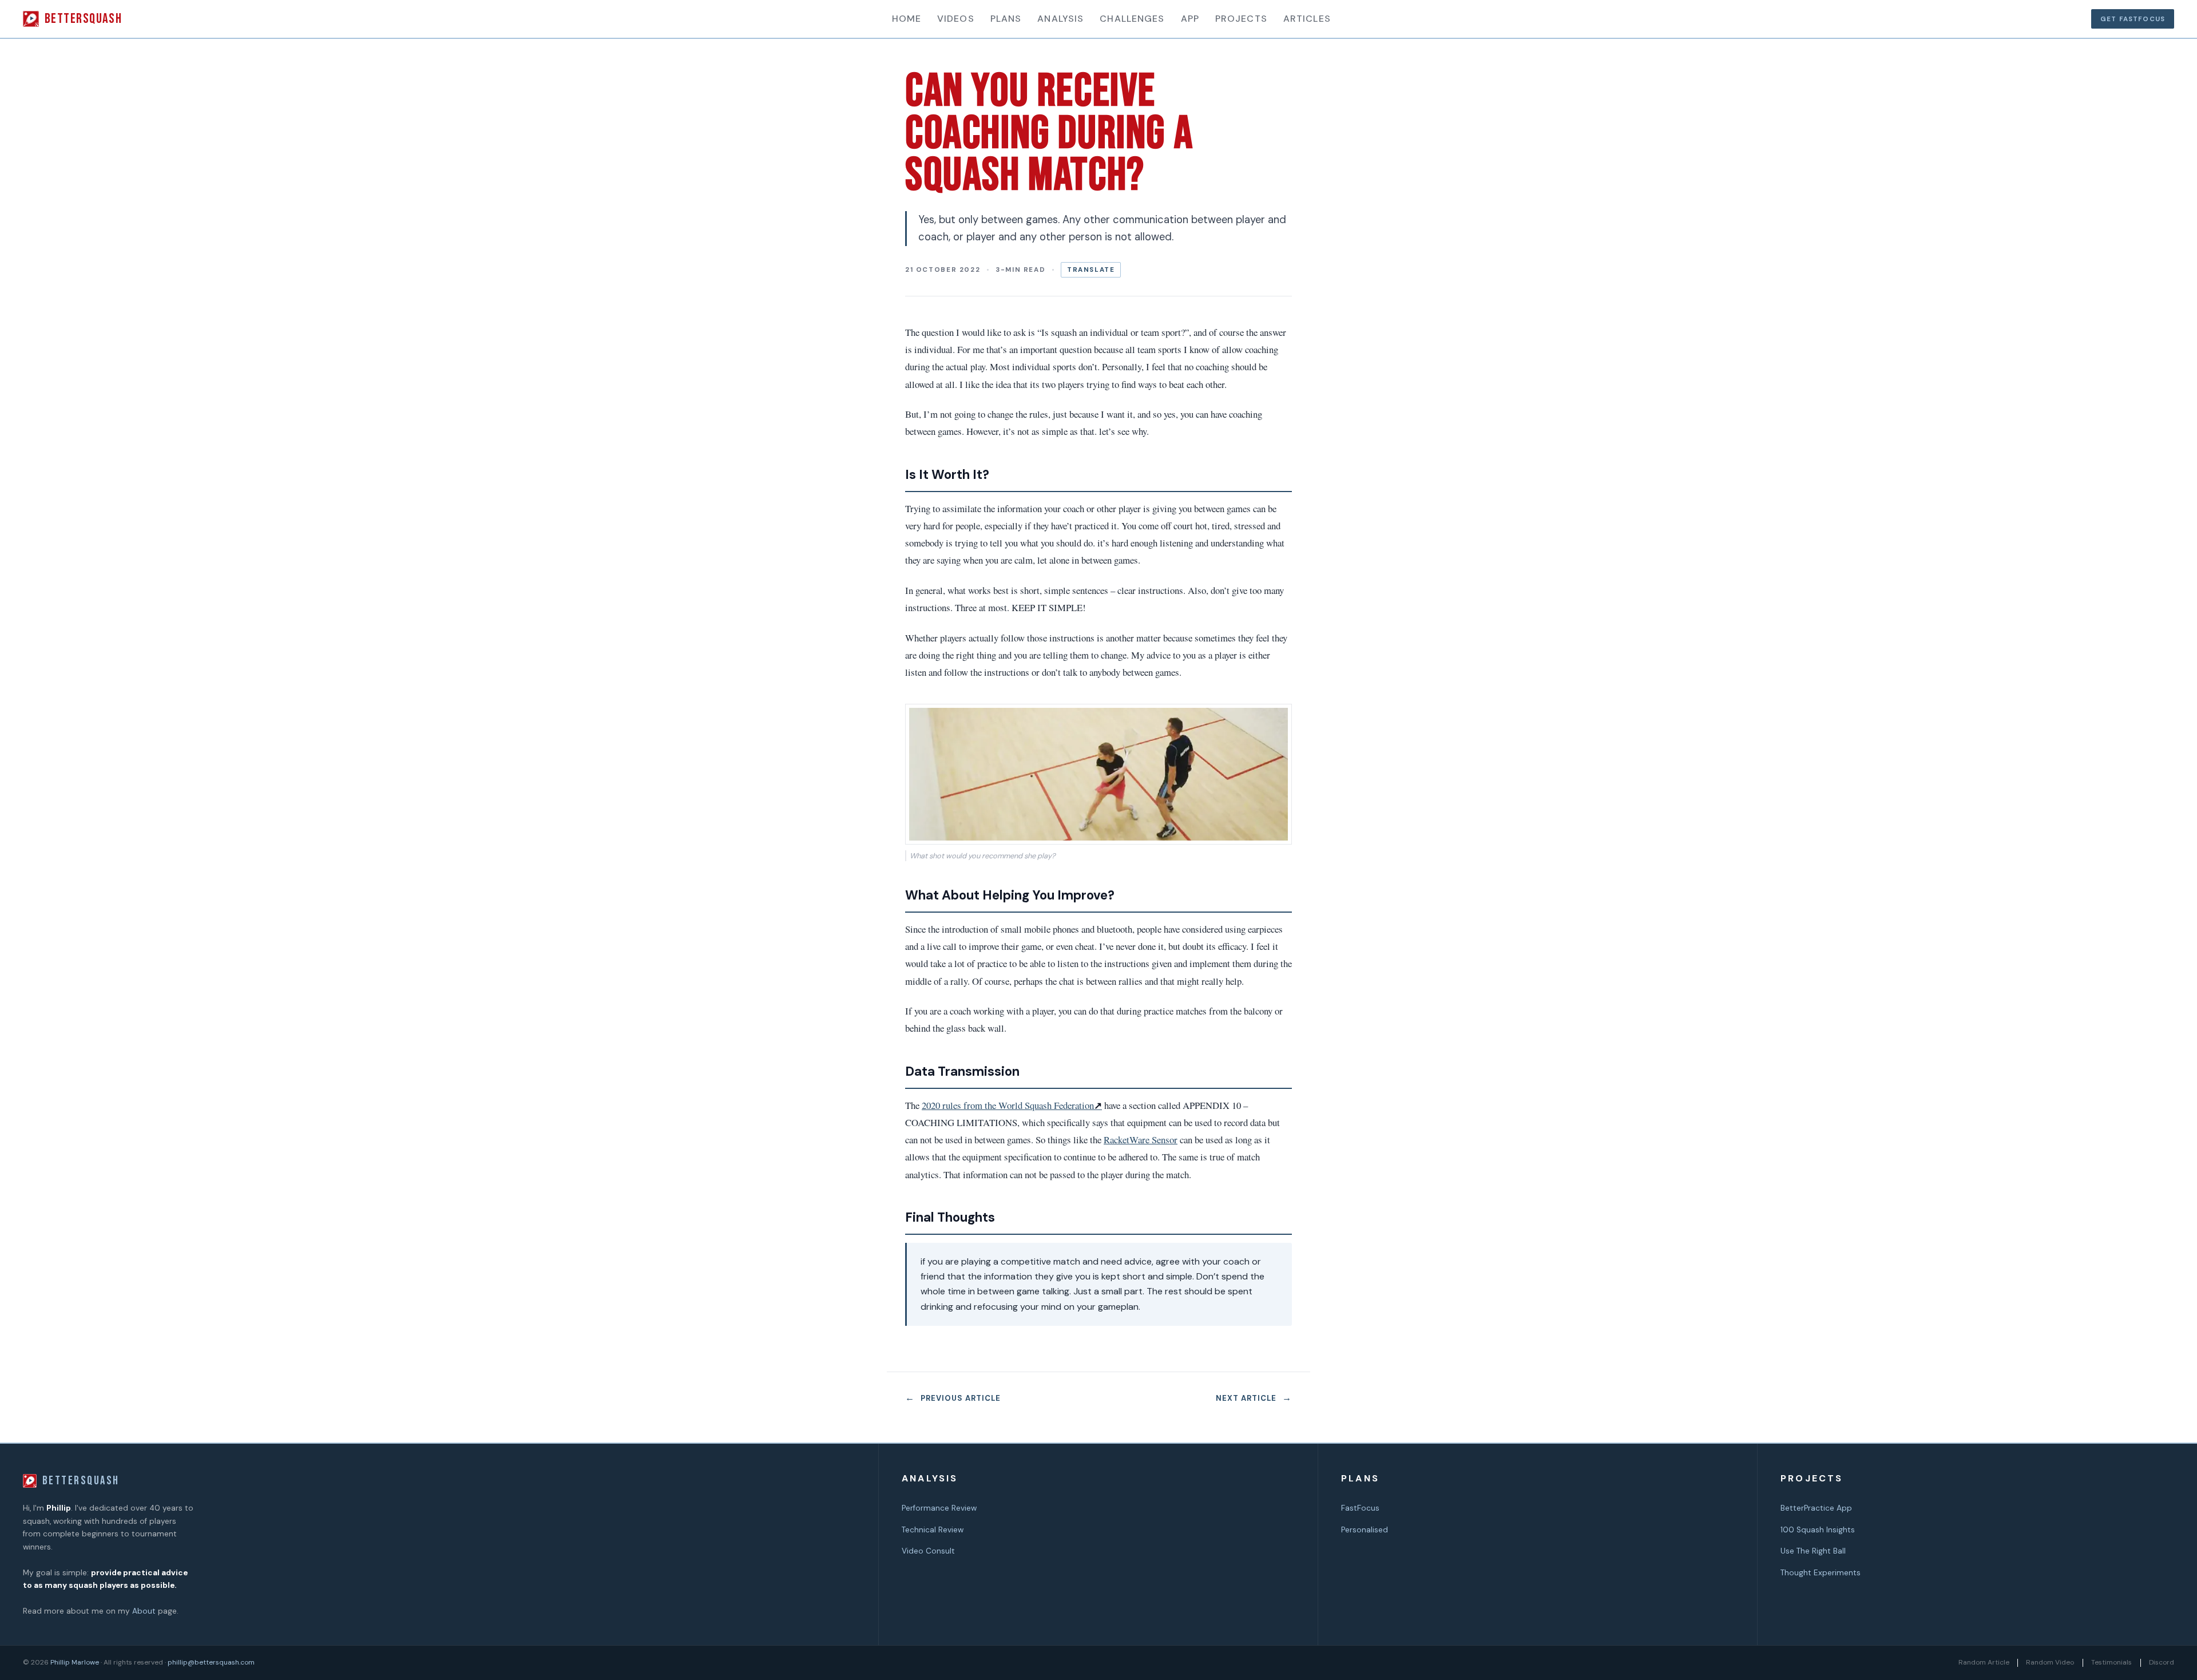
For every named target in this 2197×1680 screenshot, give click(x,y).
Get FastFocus (2133, 19)
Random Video (2050, 1662)
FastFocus (1360, 1508)
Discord (2162, 1662)
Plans (1006, 19)
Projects (1241, 19)
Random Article (1984, 1662)
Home (907, 19)
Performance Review (939, 1508)
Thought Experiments (1821, 1573)
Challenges (1132, 19)
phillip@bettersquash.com (211, 1662)
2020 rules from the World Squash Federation (1012, 1105)
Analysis (1060, 19)
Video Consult (928, 1551)
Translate (1091, 270)
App (1190, 19)
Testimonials (2111, 1662)
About (144, 1611)
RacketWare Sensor (1141, 1140)
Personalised (1365, 1530)
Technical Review (933, 1530)
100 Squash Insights (1818, 1530)
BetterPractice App (1816, 1508)
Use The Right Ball (1813, 1551)
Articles (1307, 19)
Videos (956, 19)
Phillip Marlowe (75, 1662)
